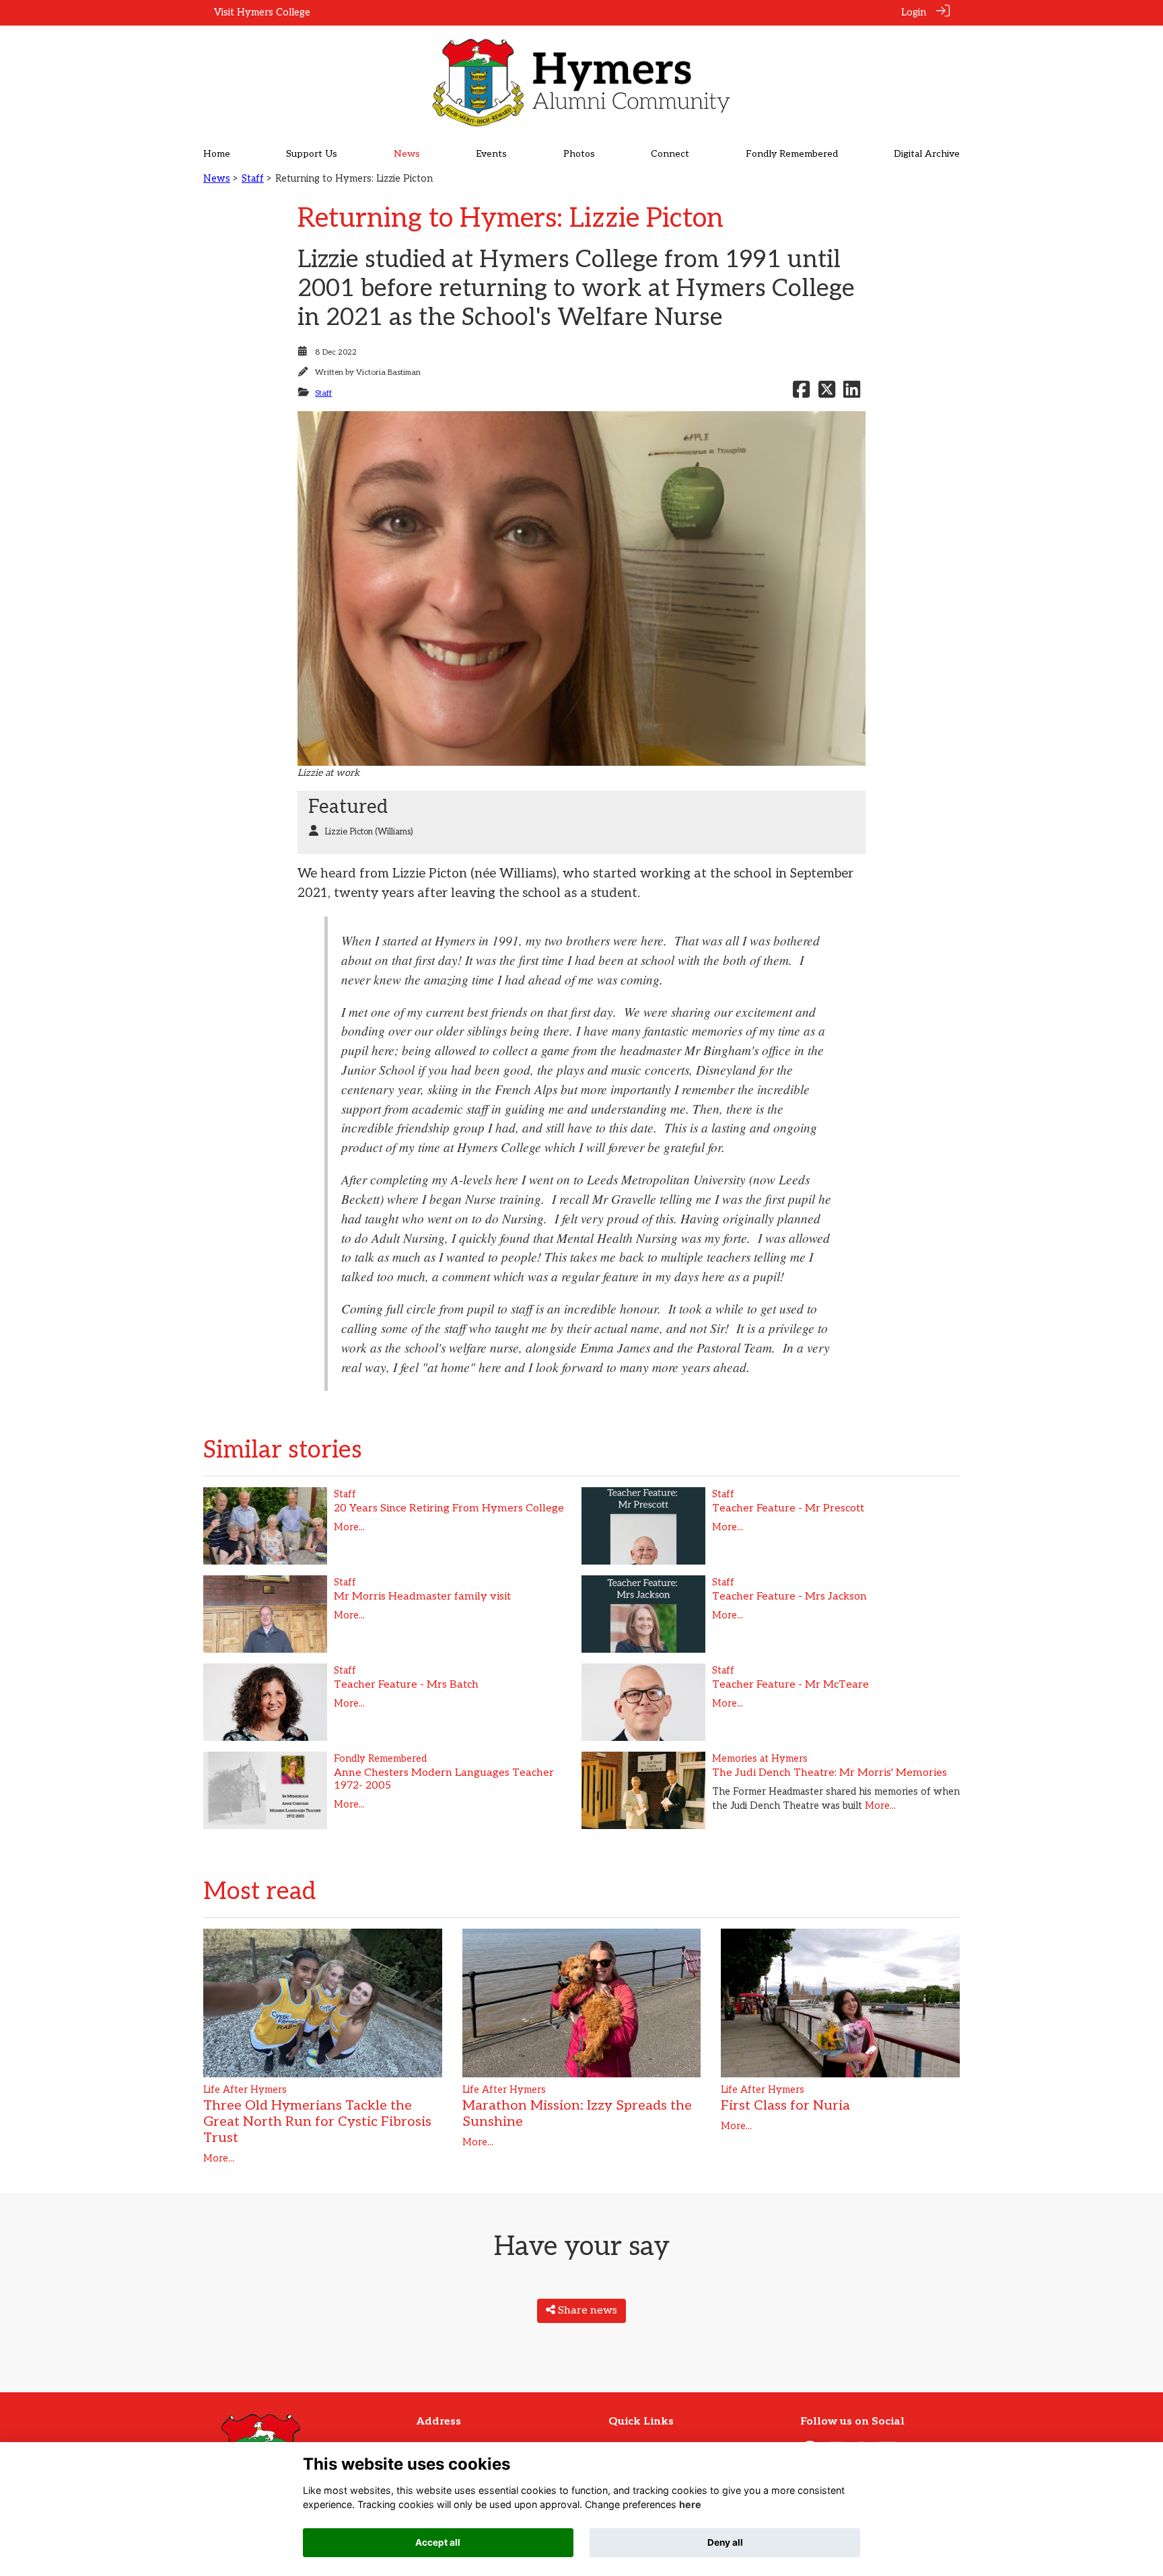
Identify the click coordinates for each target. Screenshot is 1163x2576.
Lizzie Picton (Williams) (369, 832)
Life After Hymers (245, 2090)
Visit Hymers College (262, 12)
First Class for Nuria (785, 2106)
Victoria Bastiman (388, 372)
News (217, 179)
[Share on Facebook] (801, 393)
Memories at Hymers (760, 1759)
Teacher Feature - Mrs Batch (406, 1685)
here (690, 2505)
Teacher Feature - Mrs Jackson (789, 1597)
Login (914, 12)
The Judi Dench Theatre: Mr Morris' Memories (830, 1773)
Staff (253, 179)
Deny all (725, 2542)
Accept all (438, 2542)
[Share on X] (827, 393)
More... (349, 1527)
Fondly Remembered (380, 1759)
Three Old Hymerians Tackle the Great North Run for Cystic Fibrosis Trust (317, 2122)
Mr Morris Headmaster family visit (422, 1597)
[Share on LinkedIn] (852, 393)
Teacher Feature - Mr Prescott (788, 1508)
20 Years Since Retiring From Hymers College (449, 1508)
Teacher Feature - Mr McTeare (790, 1685)
